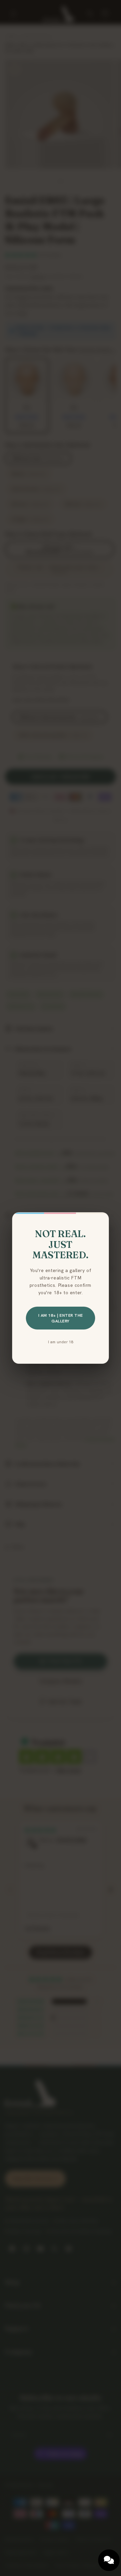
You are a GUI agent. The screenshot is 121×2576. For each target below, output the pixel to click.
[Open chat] (109, 2560)
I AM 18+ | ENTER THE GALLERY (61, 1318)
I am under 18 (61, 1342)
